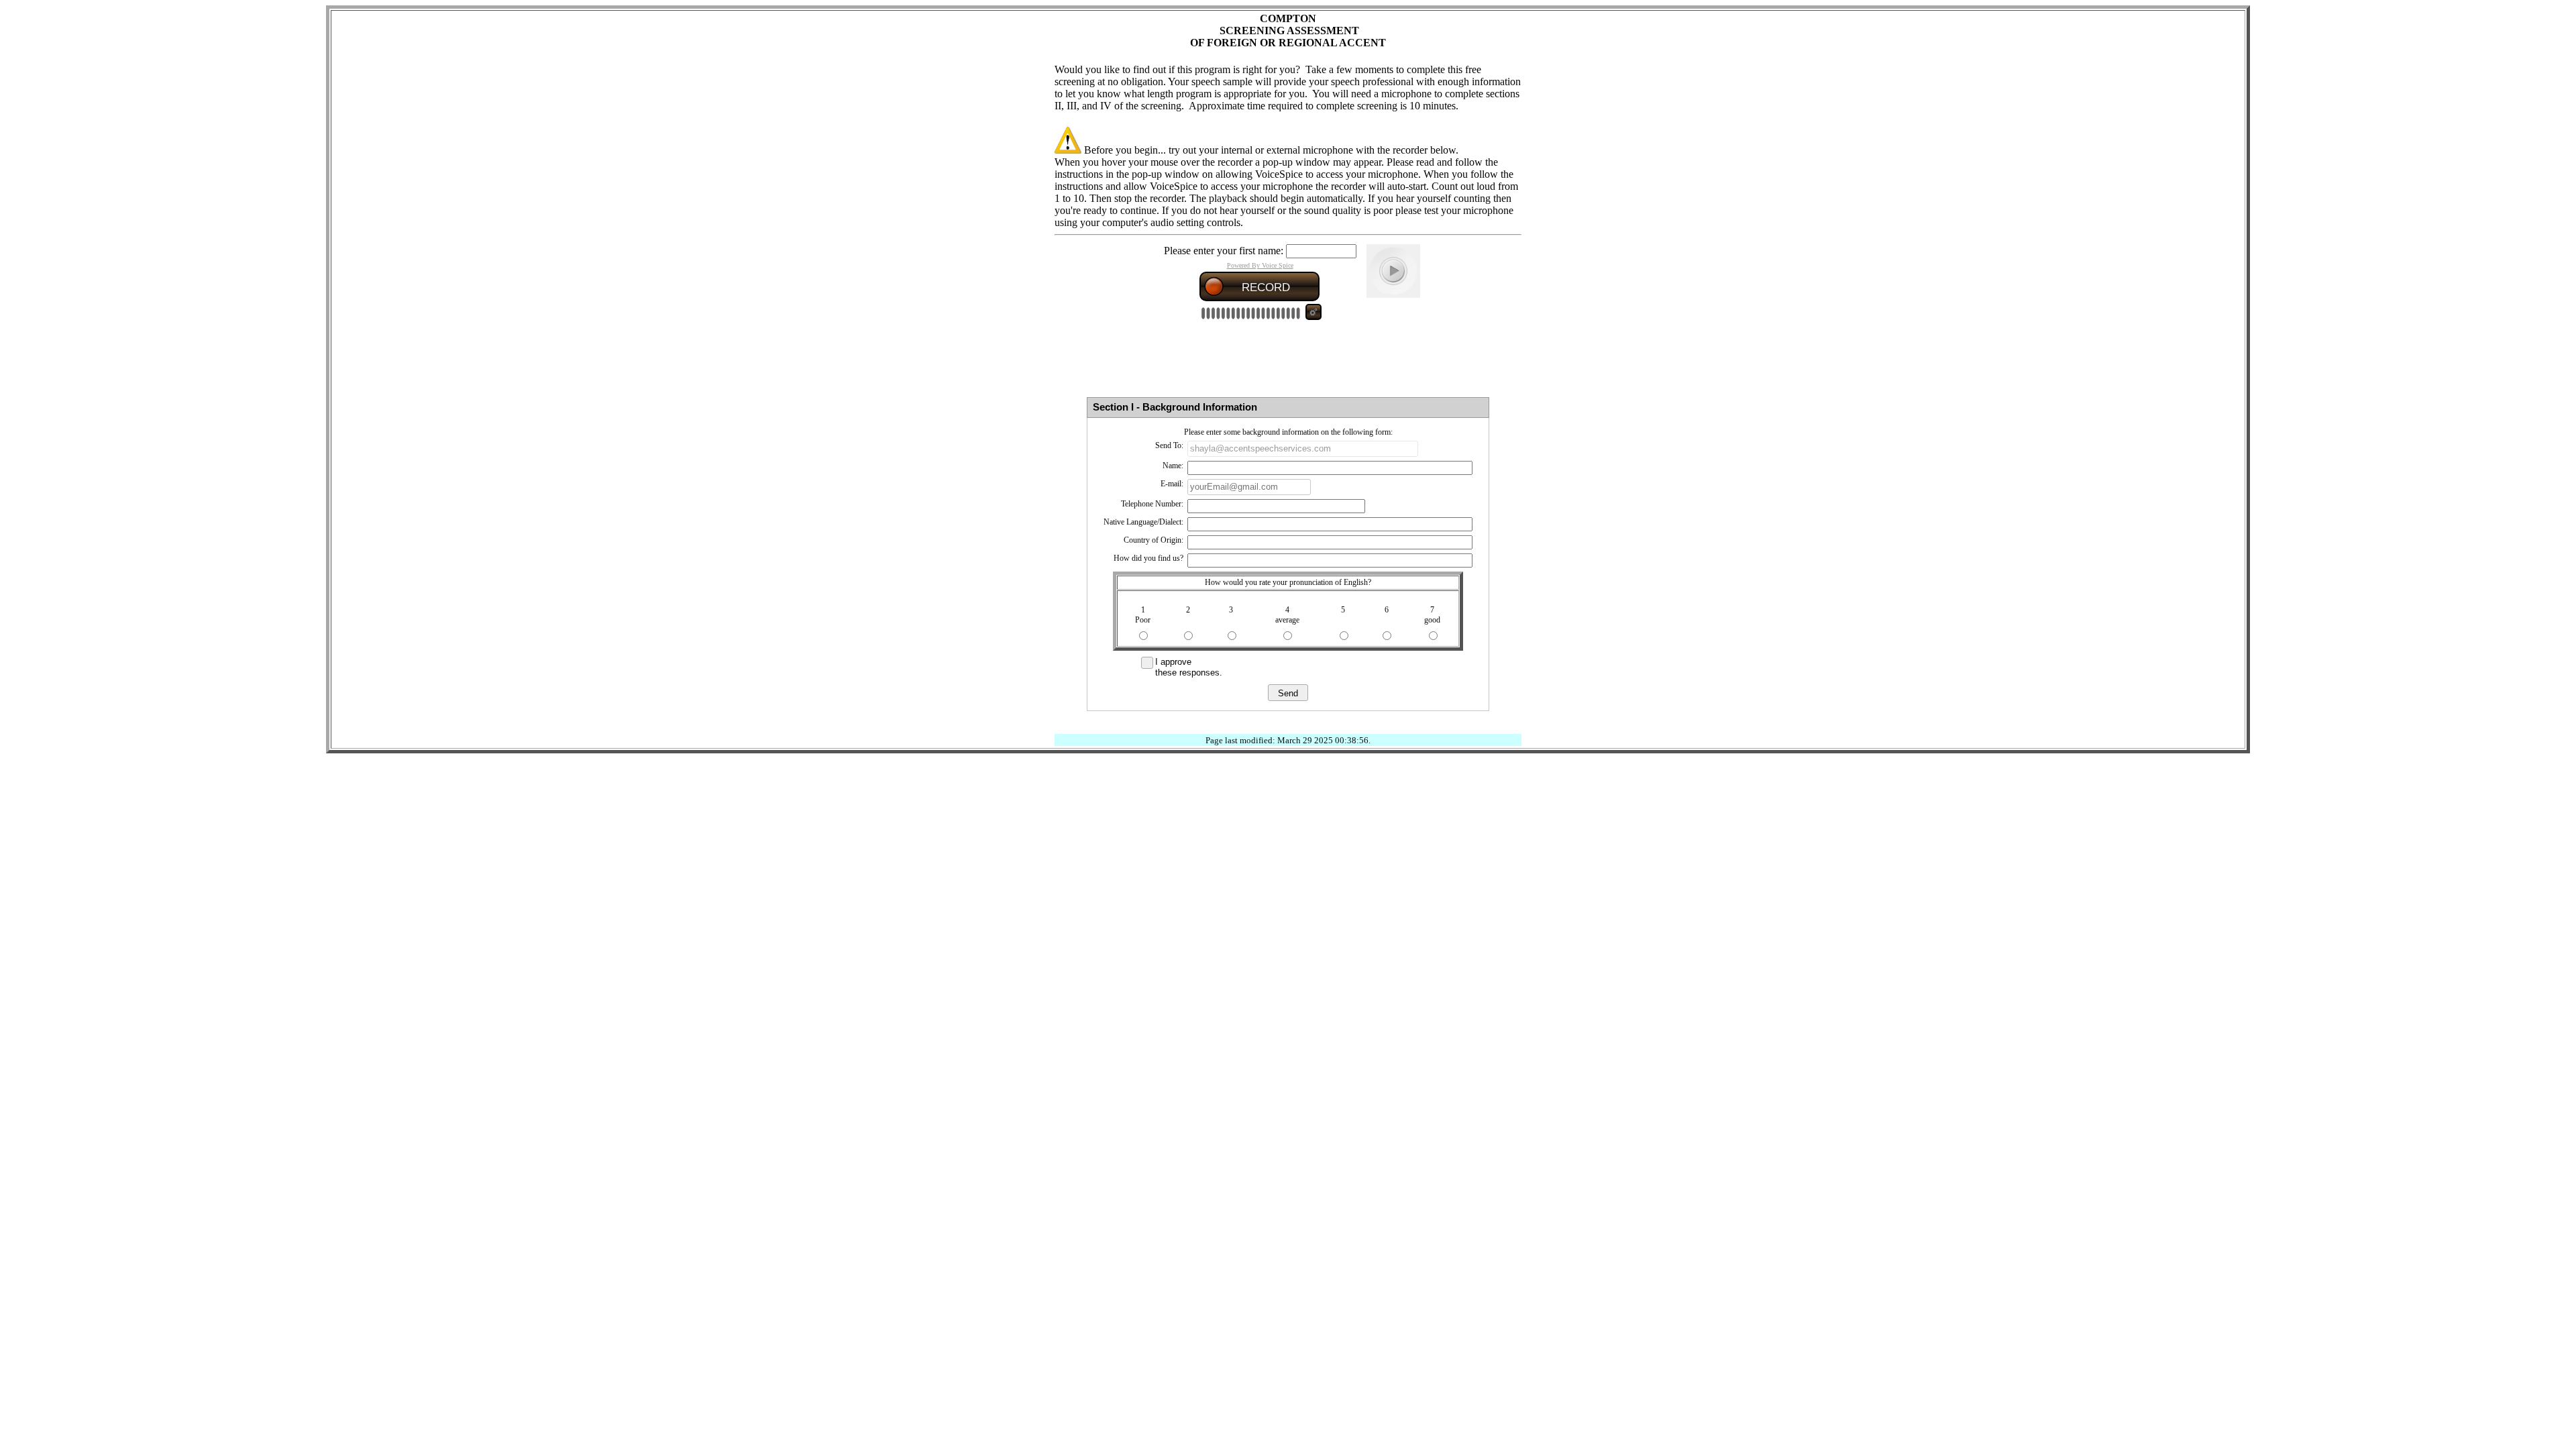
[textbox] (1303, 449)
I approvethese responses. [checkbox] (1189, 667)
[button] (1288, 693)
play (1393, 271)
